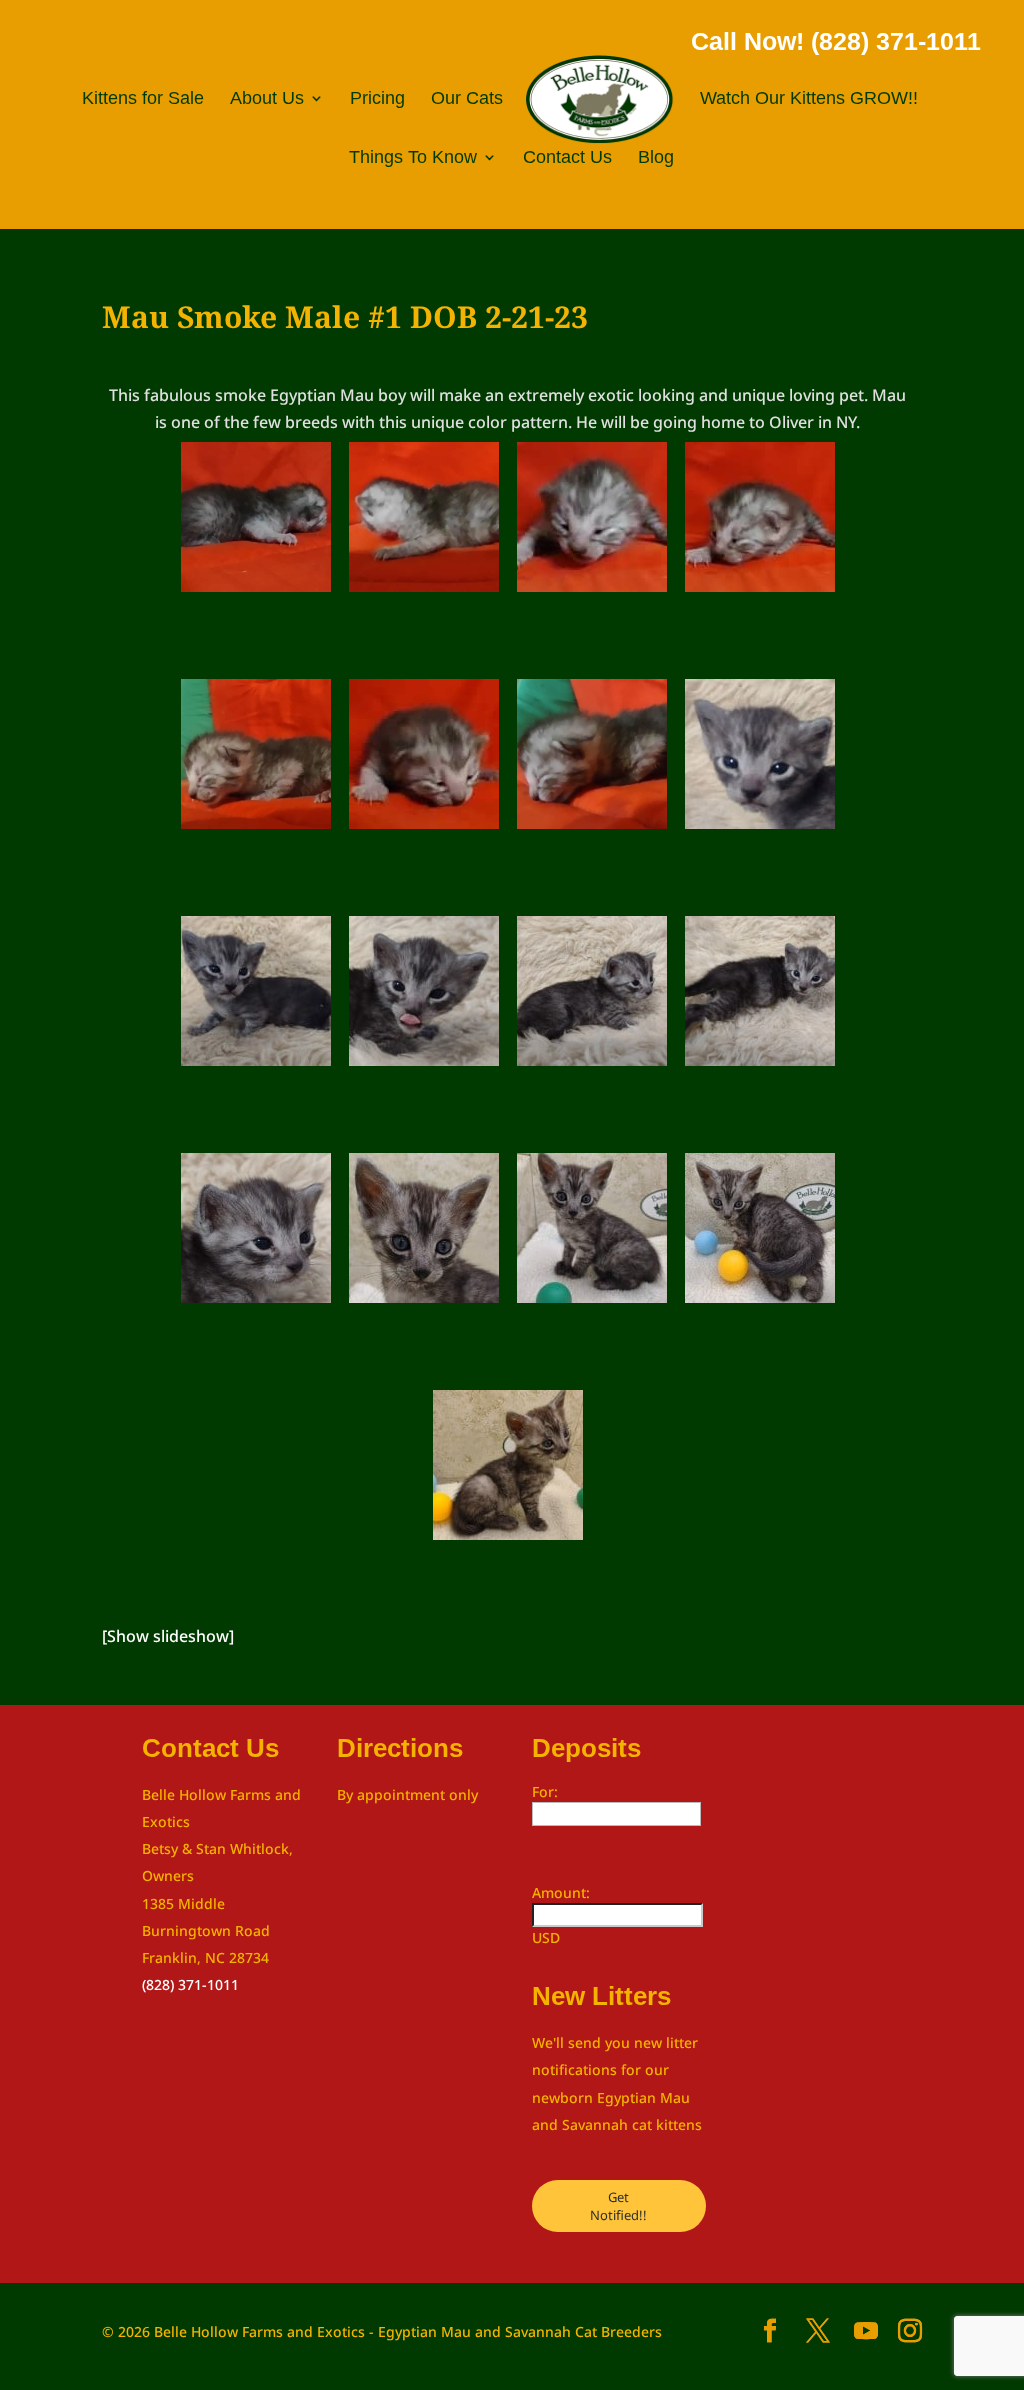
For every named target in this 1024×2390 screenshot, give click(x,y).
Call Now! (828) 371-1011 (836, 41)
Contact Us (567, 158)
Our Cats (467, 99)
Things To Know (413, 158)
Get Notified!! (618, 2206)
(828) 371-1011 (190, 1984)
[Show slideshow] (168, 1636)
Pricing (377, 99)
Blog (656, 158)
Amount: (561, 1892)
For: (545, 1791)
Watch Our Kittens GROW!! (809, 99)
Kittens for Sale (143, 99)
